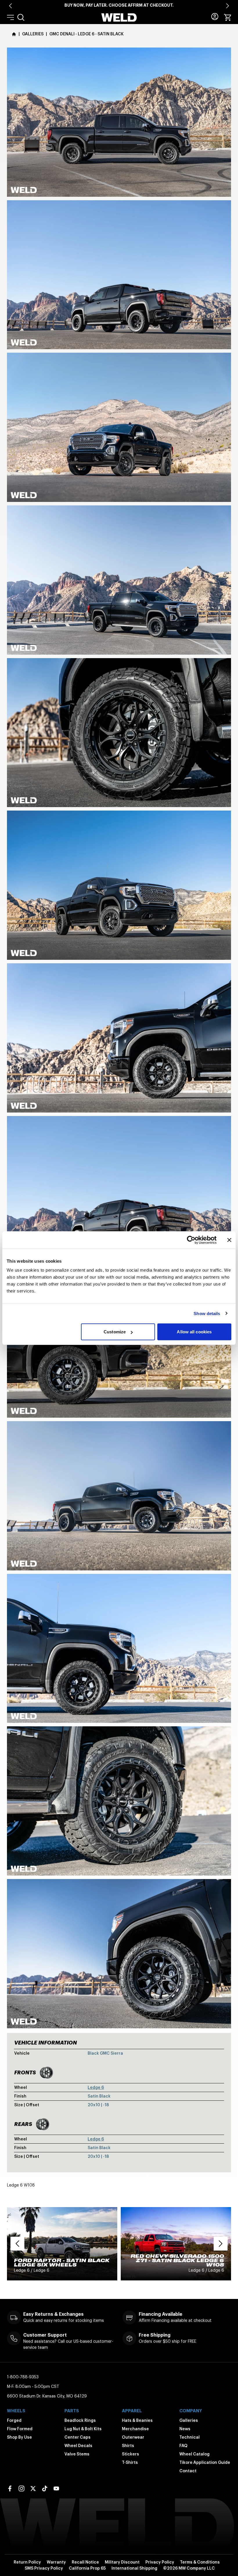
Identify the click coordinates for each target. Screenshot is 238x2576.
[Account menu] (215, 17)
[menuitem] (21, 17)
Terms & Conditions (200, 2562)
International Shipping (134, 2568)
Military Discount (122, 2562)
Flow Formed (20, 2429)
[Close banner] (229, 1240)
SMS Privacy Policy (44, 2568)
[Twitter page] (33, 2488)
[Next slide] (228, 6)
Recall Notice (85, 2562)
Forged (14, 2420)
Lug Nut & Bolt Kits (83, 2429)
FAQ (183, 2446)
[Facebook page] (10, 2488)
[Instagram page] (21, 2488)
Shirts (128, 2446)
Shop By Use (19, 2437)
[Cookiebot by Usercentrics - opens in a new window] (191, 1240)
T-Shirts (130, 2462)
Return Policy (27, 2562)
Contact (188, 2471)
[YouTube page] (56, 2488)
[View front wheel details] (46, 2073)
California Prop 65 (87, 2568)
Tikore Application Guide (205, 2462)
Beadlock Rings (80, 2420)
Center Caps (77, 2437)
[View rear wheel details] (43, 2124)
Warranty (56, 2562)
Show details (207, 1313)
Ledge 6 (96, 2087)
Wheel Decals (78, 2446)
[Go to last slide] (10, 6)
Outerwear (133, 2437)
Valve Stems (77, 2454)
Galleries (189, 2420)
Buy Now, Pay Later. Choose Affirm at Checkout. (119, 5)
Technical (190, 2437)
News (185, 2429)
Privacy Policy (160, 2562)
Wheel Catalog (194, 2454)
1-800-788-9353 (23, 2377)
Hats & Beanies (137, 2420)
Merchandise (135, 2429)
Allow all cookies (194, 1332)
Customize (115, 1332)
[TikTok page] (45, 2488)
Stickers (130, 2454)
